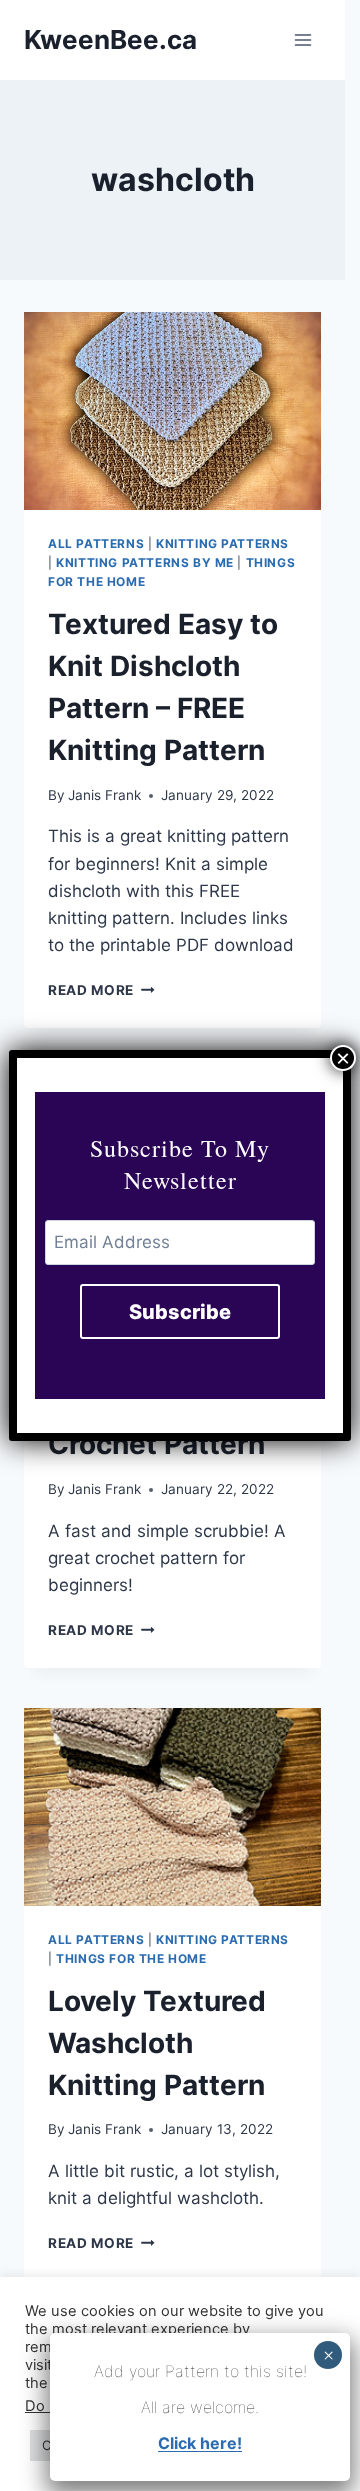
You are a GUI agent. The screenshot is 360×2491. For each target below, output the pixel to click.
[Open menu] (302, 39)
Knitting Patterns (222, 543)
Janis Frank (104, 795)
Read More (101, 990)
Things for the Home (131, 1958)
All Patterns (96, 543)
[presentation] (172, 411)
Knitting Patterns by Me (145, 562)
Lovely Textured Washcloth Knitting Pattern (157, 2043)
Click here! (200, 2443)
